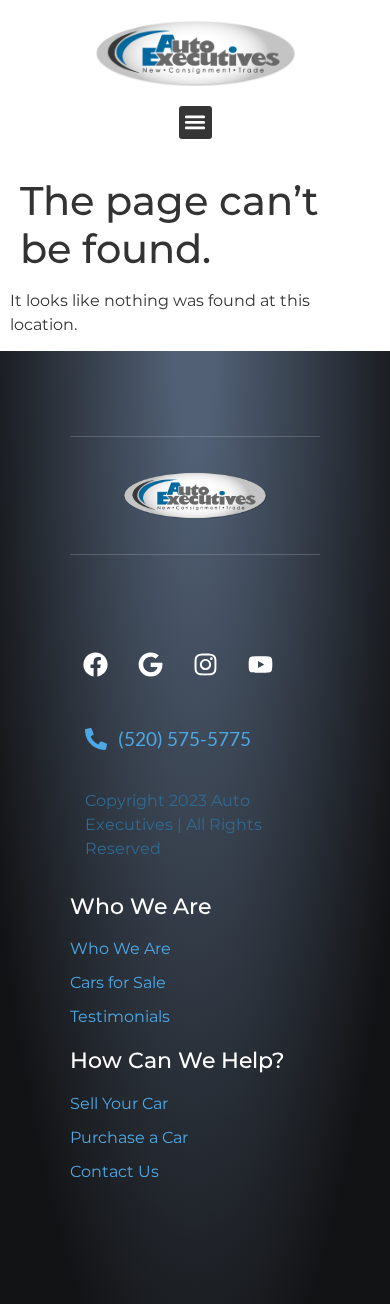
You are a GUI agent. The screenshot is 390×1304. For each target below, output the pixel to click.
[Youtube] (260, 665)
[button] (195, 122)
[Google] (150, 665)
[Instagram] (205, 665)
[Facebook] (95, 665)
